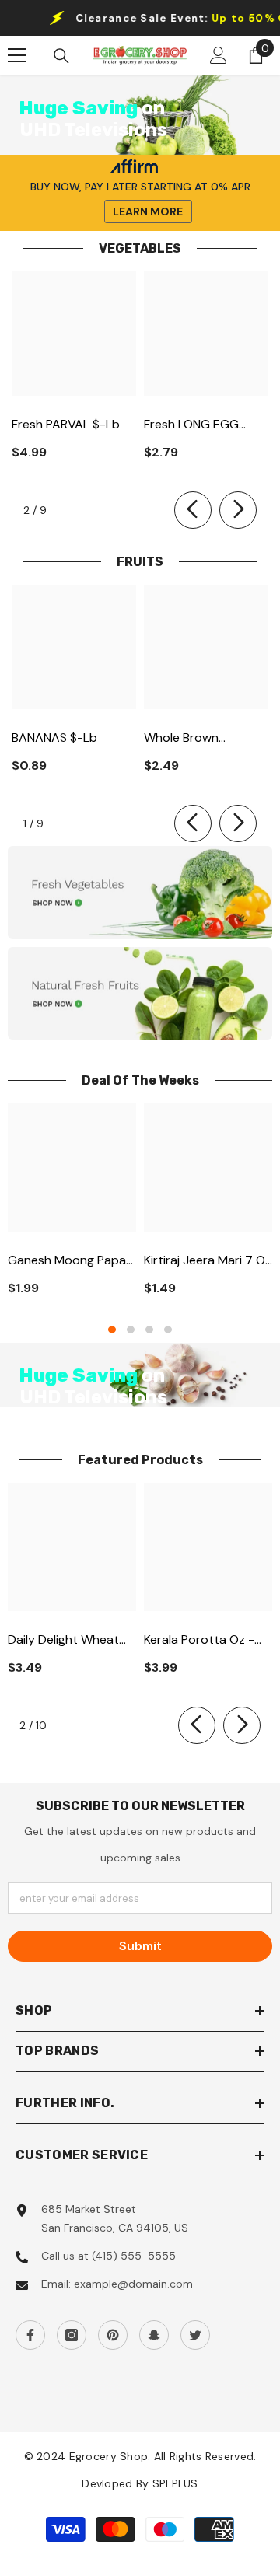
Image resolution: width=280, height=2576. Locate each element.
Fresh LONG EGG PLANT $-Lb (191, 425)
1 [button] (112, 1330)
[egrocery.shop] (140, 893)
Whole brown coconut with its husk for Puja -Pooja (202, 738)
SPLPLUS (175, 2483)
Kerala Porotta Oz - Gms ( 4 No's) (199, 1640)
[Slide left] (193, 510)
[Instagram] (72, 2335)
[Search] (61, 56)
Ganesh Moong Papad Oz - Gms (71, 1261)
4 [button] (168, 1330)
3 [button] (149, 1330)
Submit (140, 1946)
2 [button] (131, 1330)
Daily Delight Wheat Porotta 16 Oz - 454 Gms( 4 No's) (66, 1640)
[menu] (17, 55)
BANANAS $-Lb (54, 737)
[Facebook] (30, 2335)
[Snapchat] (154, 2335)
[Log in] (219, 55)
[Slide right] (238, 510)
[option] (72, 1206)
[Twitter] (195, 2335)
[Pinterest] (113, 2335)
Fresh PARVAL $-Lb (66, 424)
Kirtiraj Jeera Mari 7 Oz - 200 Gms (208, 1261)
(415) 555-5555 (134, 2256)
